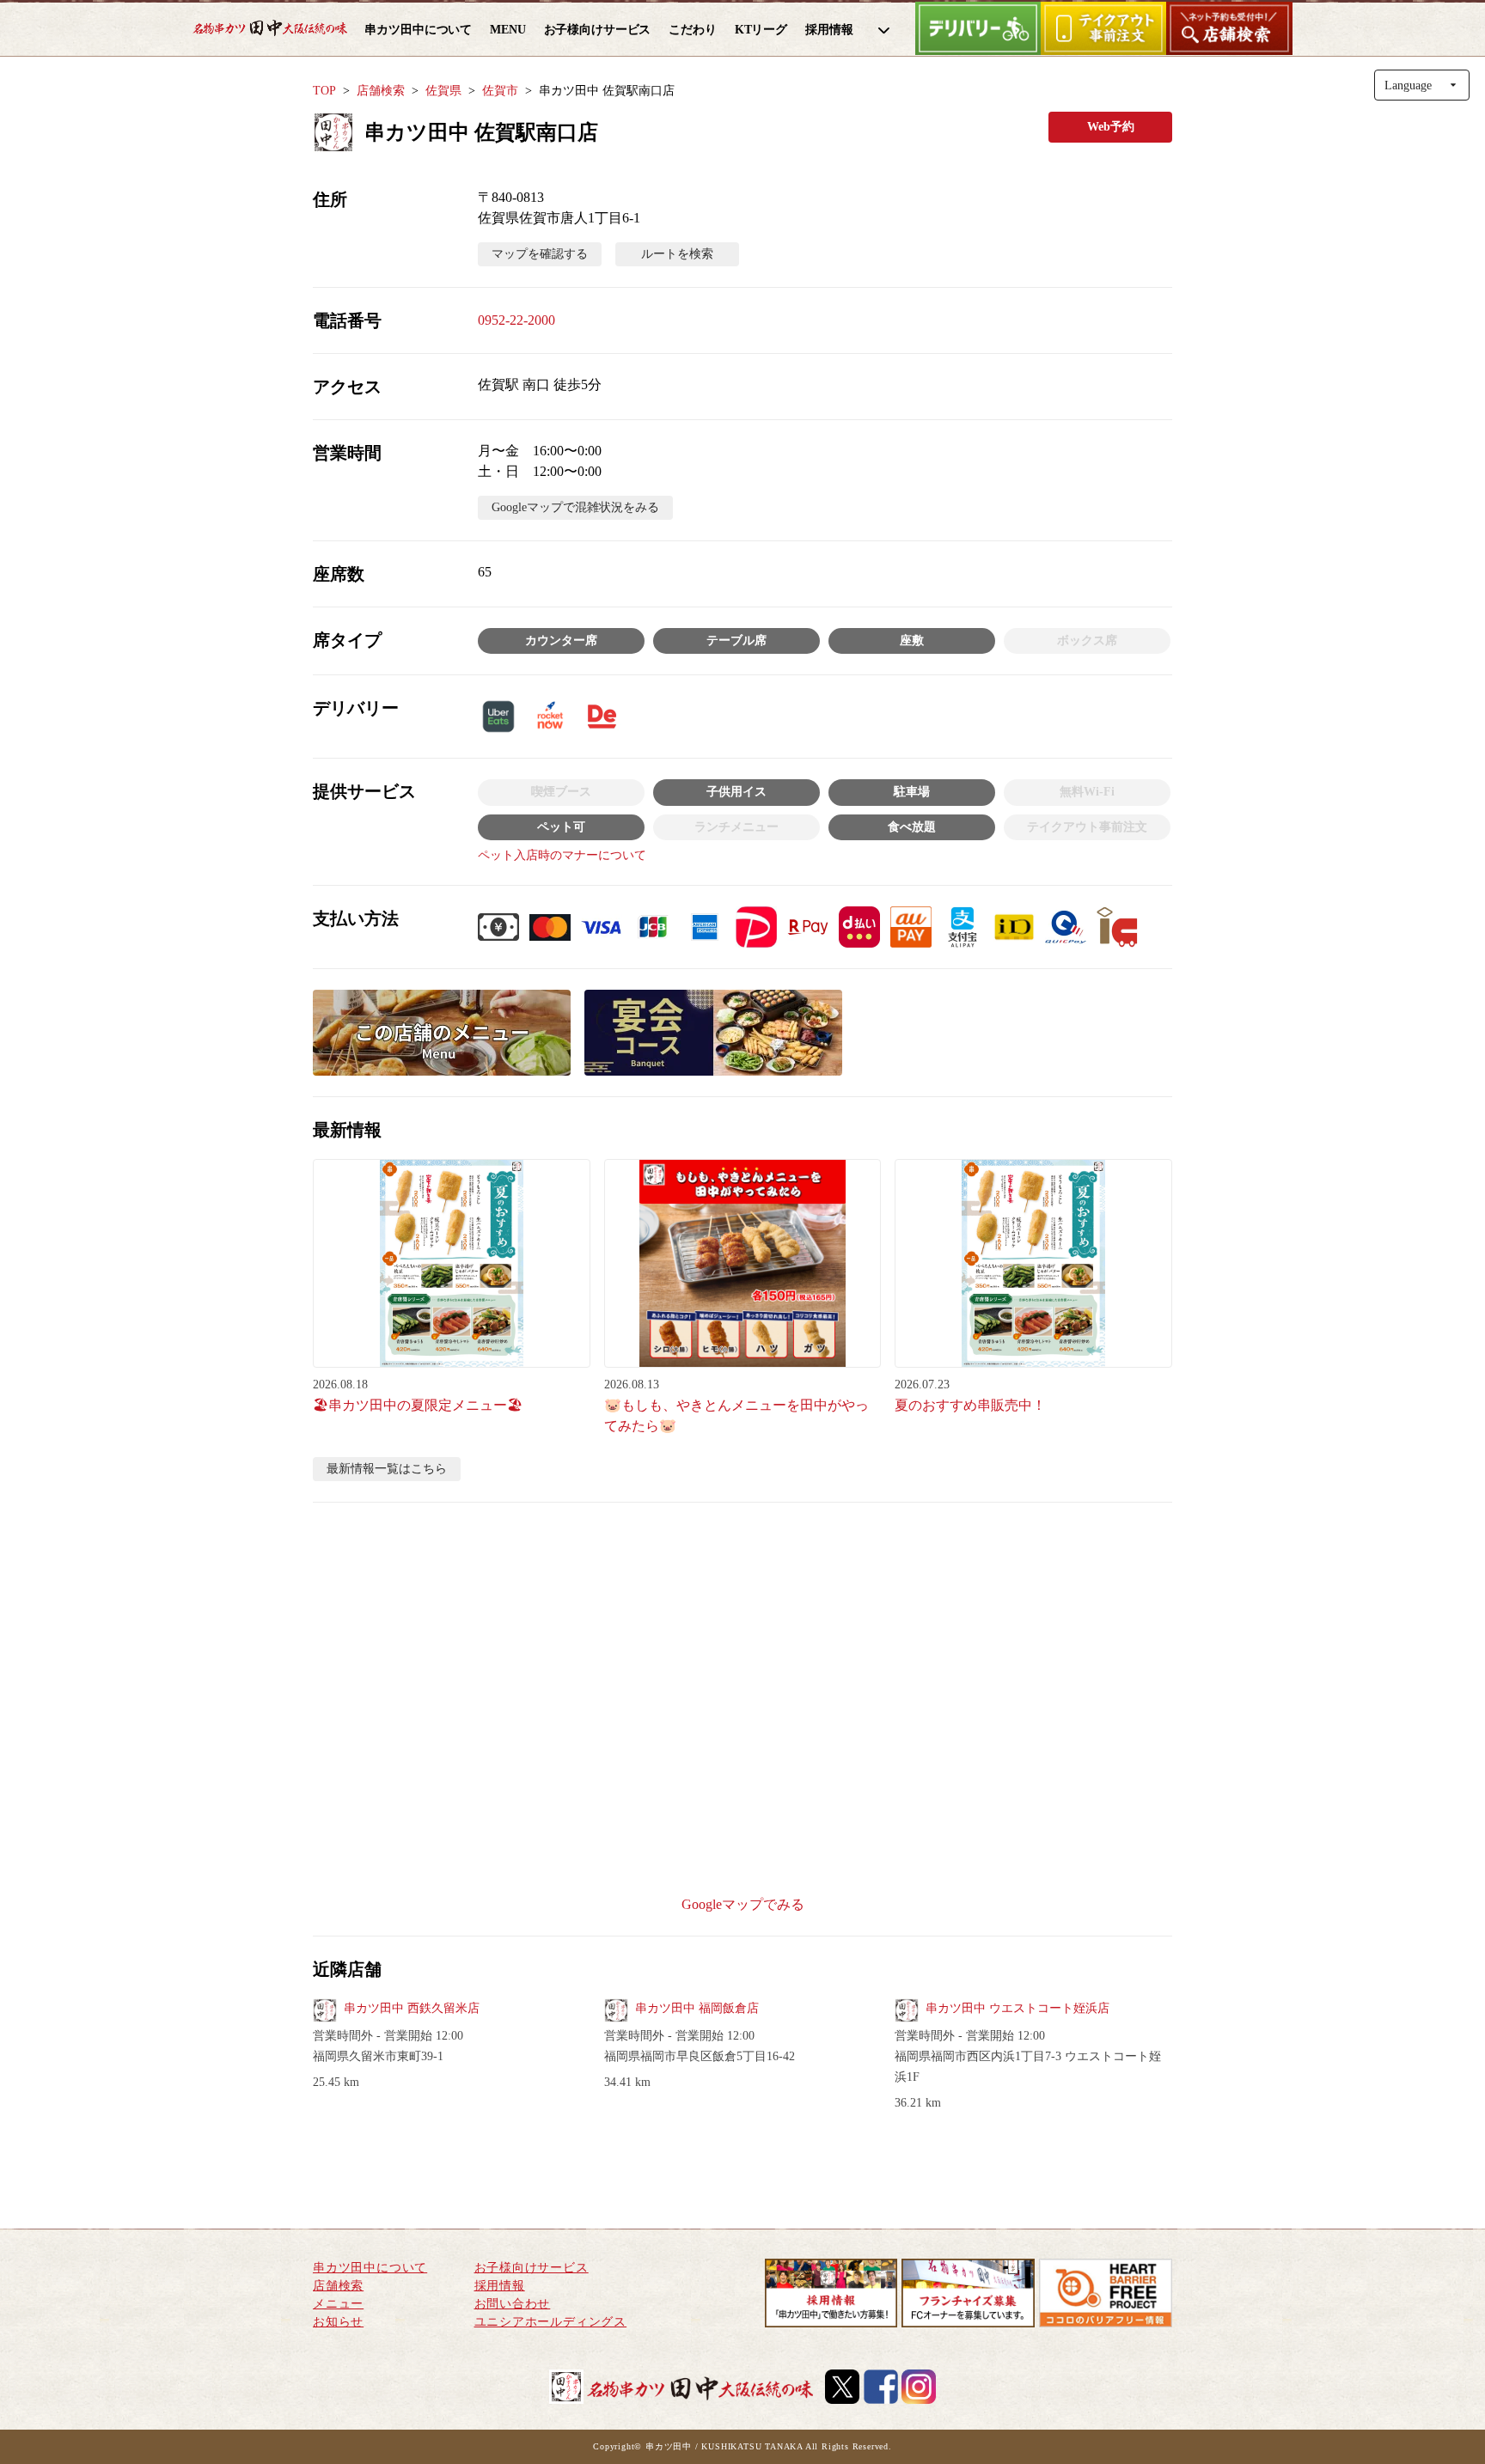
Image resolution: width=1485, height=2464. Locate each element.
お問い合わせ (513, 2304)
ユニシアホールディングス (551, 2322)
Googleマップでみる (743, 1904)
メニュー (338, 2304)
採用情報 (500, 2286)
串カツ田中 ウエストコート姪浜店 (1017, 2008)
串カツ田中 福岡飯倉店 (697, 2008)
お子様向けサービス (532, 2268)
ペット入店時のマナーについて (562, 855)
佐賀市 (500, 91)
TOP (324, 91)
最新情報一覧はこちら (387, 1469)
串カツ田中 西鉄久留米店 (412, 2008)
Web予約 (1111, 127)
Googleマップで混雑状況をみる (575, 507)
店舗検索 (381, 91)
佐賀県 (443, 91)
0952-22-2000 (516, 320)
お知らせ (338, 2322)
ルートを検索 (677, 254)
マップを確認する (540, 254)
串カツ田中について (370, 2268)
